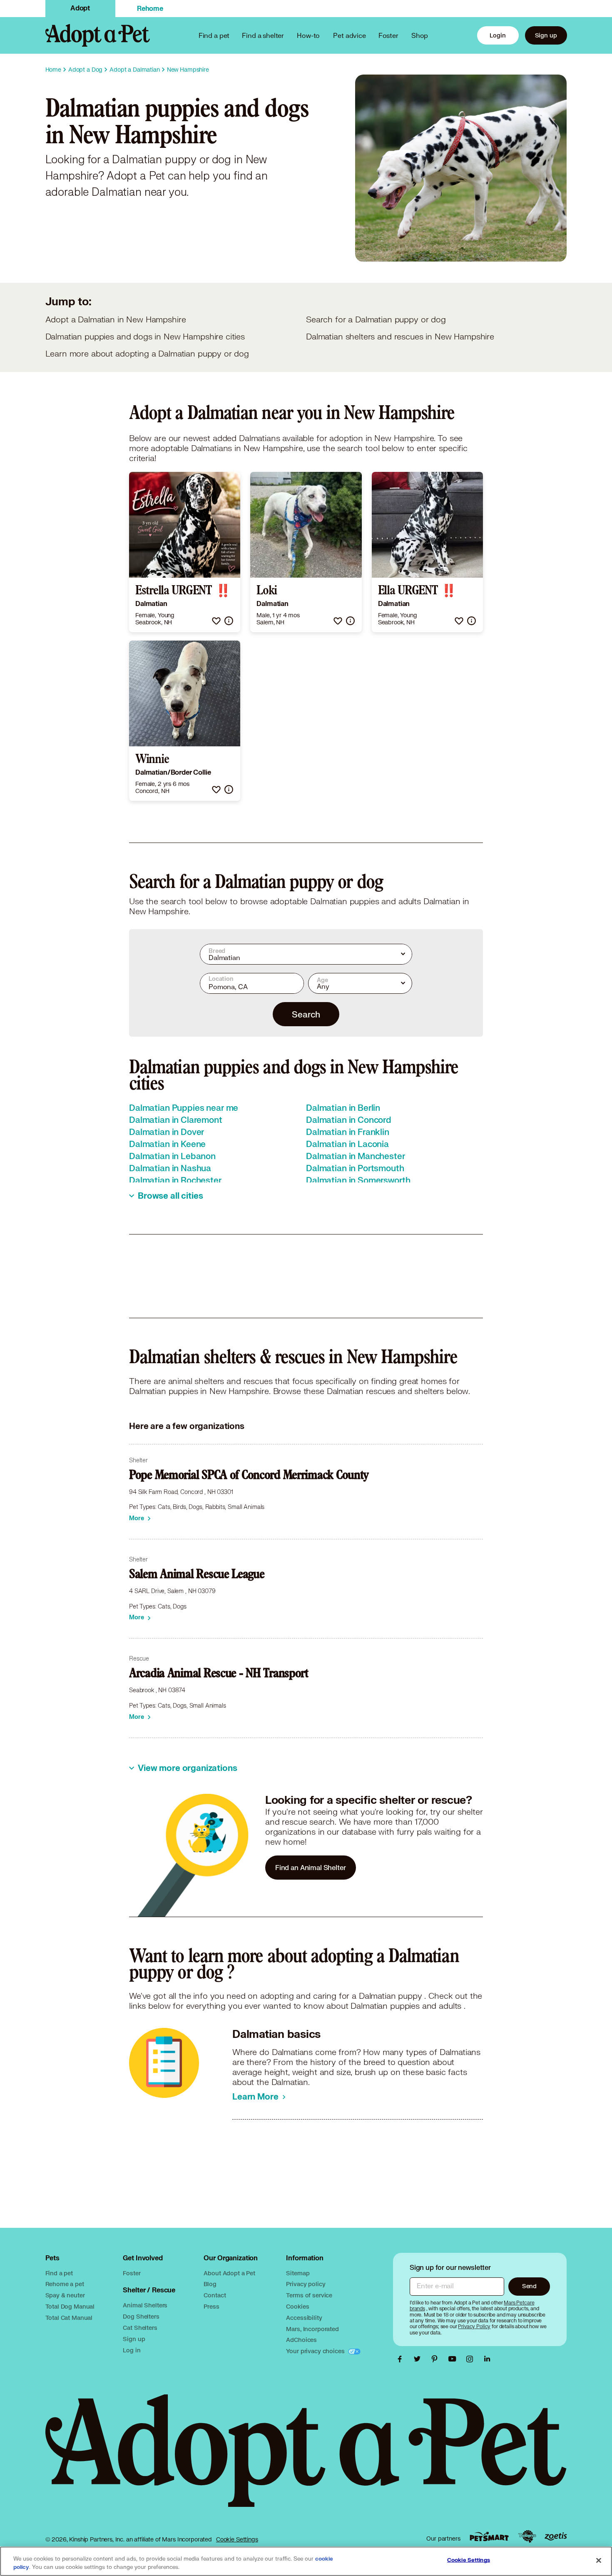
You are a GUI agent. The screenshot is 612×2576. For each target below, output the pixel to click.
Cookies (297, 2306)
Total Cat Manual (69, 2318)
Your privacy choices (316, 2351)
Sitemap (298, 2273)
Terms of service (309, 2295)
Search (306, 1014)
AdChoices (301, 2340)
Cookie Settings (237, 2539)
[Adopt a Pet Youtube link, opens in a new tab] (454, 2359)
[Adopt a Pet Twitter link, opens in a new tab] (419, 2359)
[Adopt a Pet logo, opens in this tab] (306, 2459)
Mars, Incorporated (312, 2329)
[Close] (599, 2561)
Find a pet (59, 2273)
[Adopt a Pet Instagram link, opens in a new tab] (472, 2359)
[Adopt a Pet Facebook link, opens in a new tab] (402, 2359)
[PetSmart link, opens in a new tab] (489, 2537)
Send (529, 2286)
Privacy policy (306, 2284)
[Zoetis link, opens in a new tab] (556, 2537)
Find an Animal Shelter (311, 1867)
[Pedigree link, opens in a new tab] (527, 2536)
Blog (210, 2284)
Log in (132, 2350)
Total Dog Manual (70, 2306)
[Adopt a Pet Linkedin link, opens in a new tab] (487, 2359)
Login (498, 35)
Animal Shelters (145, 2305)
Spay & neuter (65, 2295)
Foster (388, 35)
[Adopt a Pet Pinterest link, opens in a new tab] (437, 2359)
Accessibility (304, 2318)
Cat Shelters (140, 2328)
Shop (420, 35)
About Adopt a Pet (229, 2273)
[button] (216, 621)
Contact (215, 2295)
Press (211, 2306)
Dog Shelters (141, 2316)
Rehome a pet (65, 2284)
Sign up (546, 35)
